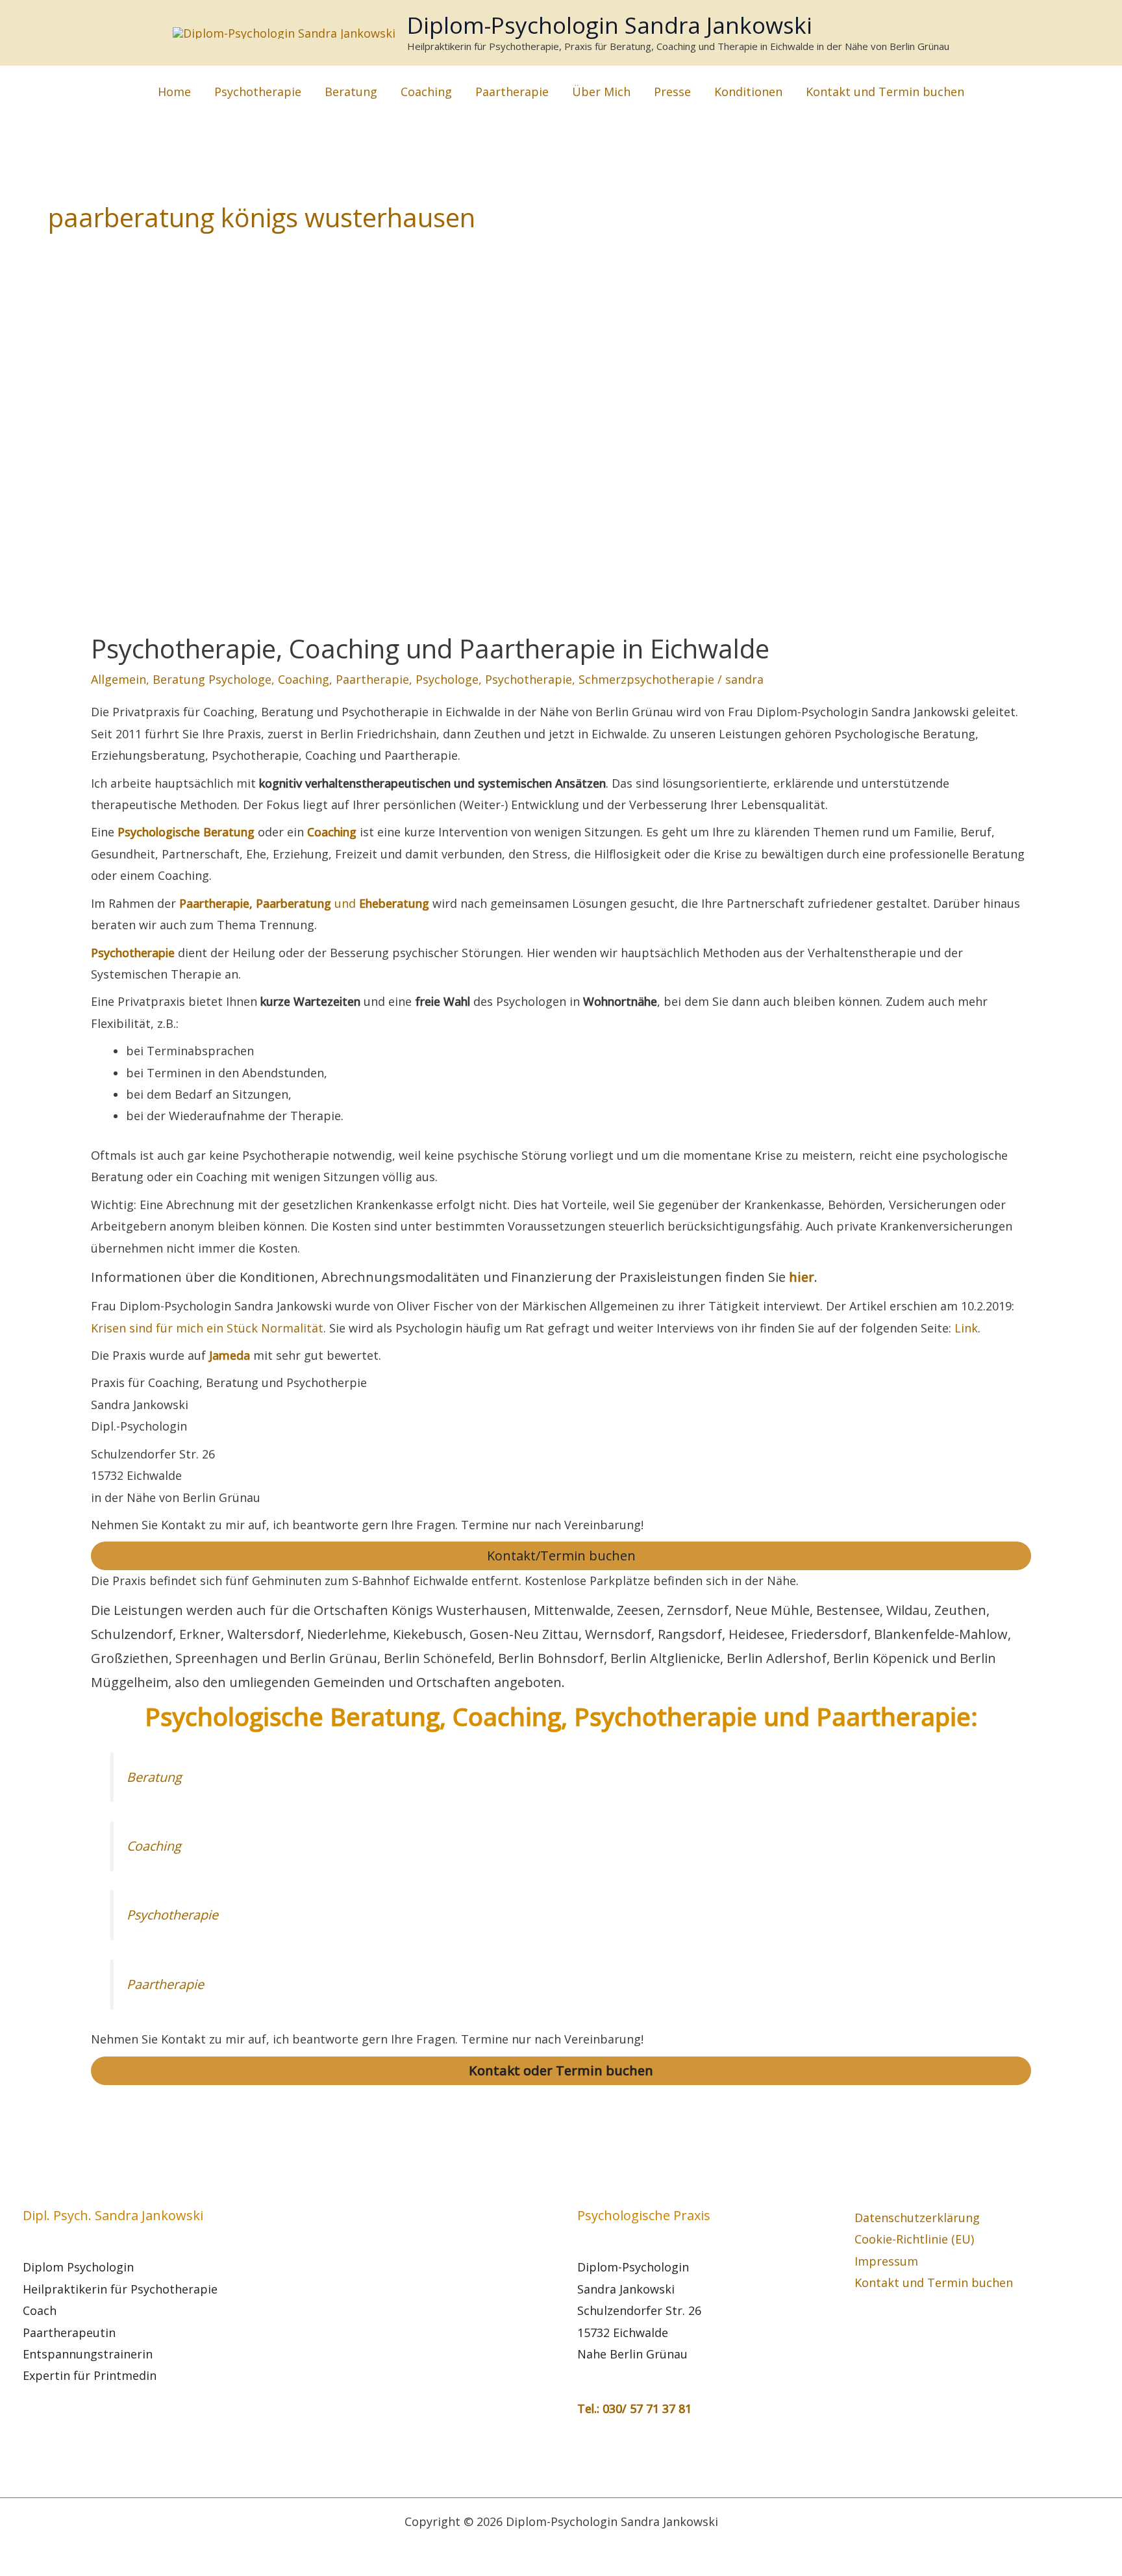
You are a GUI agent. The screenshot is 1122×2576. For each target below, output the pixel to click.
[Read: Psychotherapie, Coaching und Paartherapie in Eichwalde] (300, 473)
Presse (672, 92)
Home (174, 92)
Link (966, 1328)
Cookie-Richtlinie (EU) (914, 2239)
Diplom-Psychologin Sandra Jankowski (610, 25)
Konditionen (748, 92)
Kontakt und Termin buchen (885, 92)
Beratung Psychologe (212, 679)
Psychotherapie (258, 92)
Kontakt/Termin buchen (561, 1556)
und (304, 903)
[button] (993, 91)
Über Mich (601, 92)
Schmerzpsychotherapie (646, 679)
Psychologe (447, 679)
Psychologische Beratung (186, 832)
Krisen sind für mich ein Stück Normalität (207, 1328)
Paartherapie (512, 92)
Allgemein (118, 679)
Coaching (426, 92)
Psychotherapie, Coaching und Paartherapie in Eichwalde (430, 648)
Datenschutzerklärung (917, 2218)
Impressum (886, 2261)
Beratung (351, 92)
